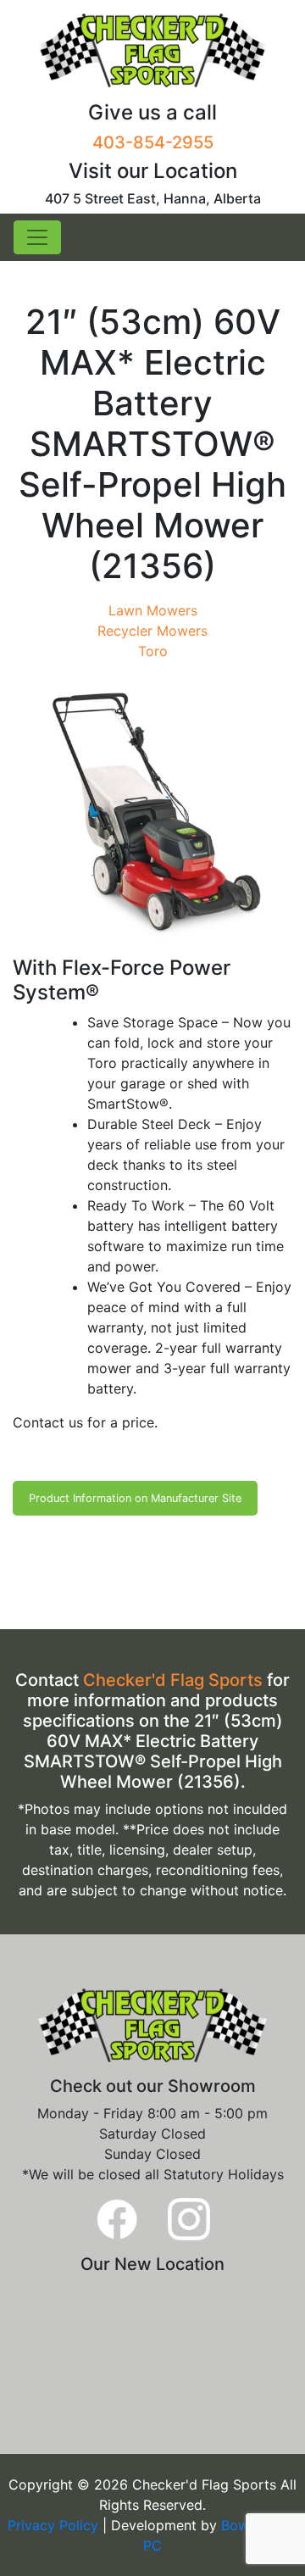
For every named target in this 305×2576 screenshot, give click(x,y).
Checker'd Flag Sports (173, 1680)
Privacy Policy (55, 2525)
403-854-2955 (153, 142)
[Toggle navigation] (37, 237)
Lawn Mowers (153, 610)
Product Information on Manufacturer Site (135, 1498)
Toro (153, 651)
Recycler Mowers (152, 631)
